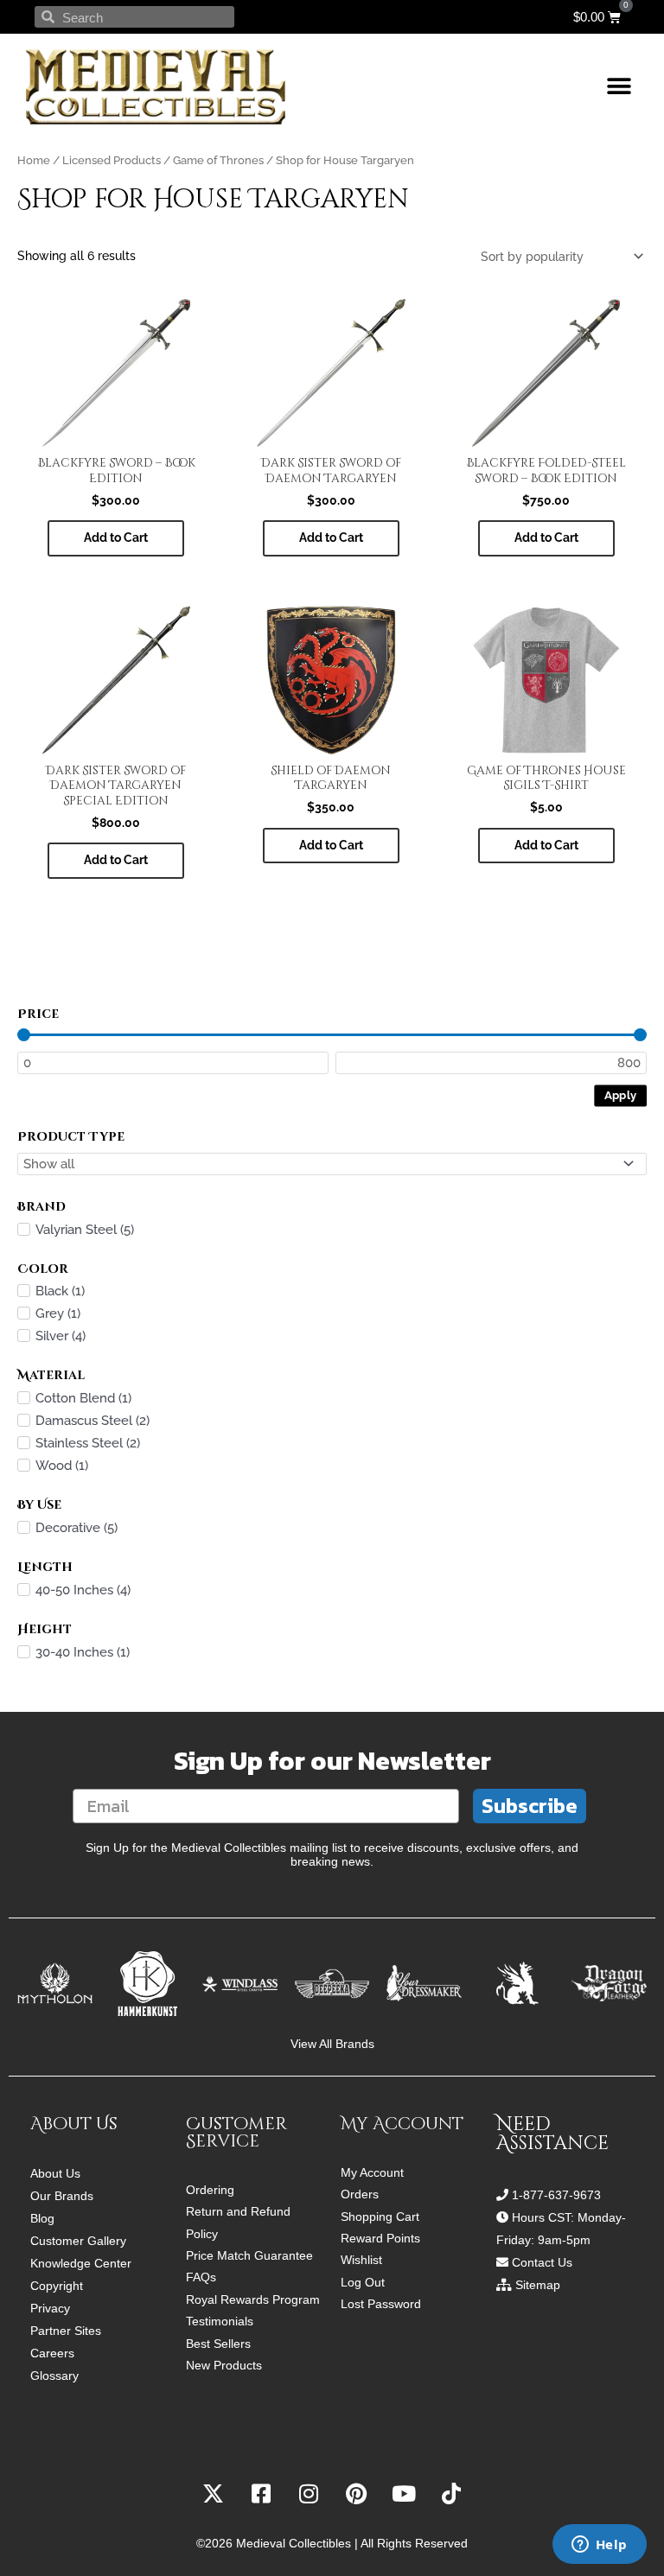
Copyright (57, 2286)
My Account (372, 2173)
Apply (621, 1095)
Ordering (210, 2190)
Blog (42, 2218)
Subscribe (530, 1806)
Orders (360, 2194)
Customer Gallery (78, 2241)
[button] (619, 87)
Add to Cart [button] (116, 537)
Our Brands (62, 2196)
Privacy (50, 2308)
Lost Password (381, 2304)
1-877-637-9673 (556, 2195)
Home (34, 160)
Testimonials (220, 2322)
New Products (224, 2366)
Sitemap (538, 2285)
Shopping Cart (380, 2217)
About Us (55, 2173)
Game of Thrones (218, 160)
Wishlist (361, 2260)
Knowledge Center (81, 2263)
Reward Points (380, 2239)
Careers (52, 2353)
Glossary (54, 2376)
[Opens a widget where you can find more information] (599, 2546)
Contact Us (542, 2262)
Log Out (363, 2283)
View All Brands (332, 2044)
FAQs (201, 2277)
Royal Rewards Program (253, 2300)
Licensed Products (112, 160)
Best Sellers (218, 2344)
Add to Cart (546, 845)
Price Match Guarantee (249, 2256)
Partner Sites (66, 2331)
